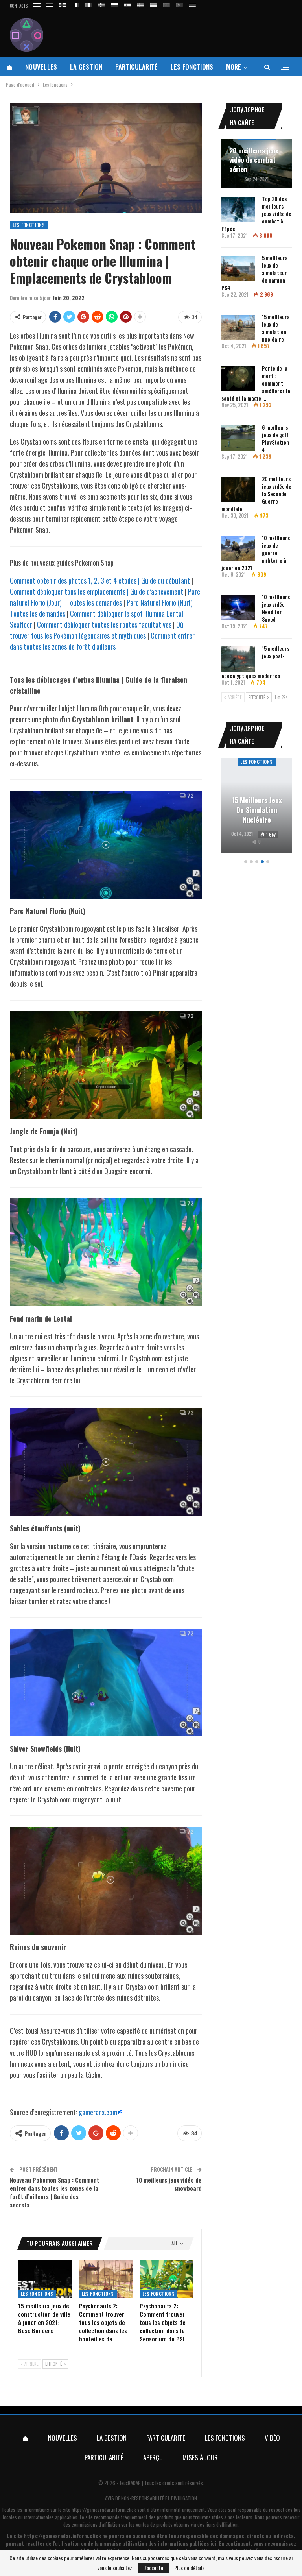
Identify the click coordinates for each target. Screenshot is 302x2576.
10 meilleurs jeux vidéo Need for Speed (276, 608)
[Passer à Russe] (37, 4)
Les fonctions (192, 67)
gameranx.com (98, 2112)
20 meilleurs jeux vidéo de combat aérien (254, 160)
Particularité (137, 67)
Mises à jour (200, 2457)
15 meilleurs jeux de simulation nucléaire (276, 328)
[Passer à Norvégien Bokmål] (102, 4)
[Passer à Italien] (89, 4)
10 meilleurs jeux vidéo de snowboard (169, 2184)
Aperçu (153, 2457)
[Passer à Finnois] (63, 4)
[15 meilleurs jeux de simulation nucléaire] (238, 327)
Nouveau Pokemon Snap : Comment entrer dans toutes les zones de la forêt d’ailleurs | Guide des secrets (54, 2192)
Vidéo (272, 2438)
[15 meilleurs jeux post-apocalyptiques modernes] (238, 659)
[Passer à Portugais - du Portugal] (180, 4)
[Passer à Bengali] (167, 4)
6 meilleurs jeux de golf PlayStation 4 (275, 438)
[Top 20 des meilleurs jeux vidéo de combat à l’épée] (238, 209)
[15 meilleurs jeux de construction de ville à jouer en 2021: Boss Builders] (45, 2279)
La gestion (86, 67)
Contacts (19, 6)
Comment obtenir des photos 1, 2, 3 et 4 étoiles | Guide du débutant (100, 580)
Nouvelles (41, 67)
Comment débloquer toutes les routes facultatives (104, 624)
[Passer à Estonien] (50, 4)
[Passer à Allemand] (193, 4)
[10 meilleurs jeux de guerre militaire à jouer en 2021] (238, 548)
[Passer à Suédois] (141, 4)
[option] (257, 807)
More (234, 67)
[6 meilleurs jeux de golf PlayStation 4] (238, 438)
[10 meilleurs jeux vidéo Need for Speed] (238, 608)
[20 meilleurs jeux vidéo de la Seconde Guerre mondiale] (238, 489)
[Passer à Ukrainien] (154, 4)
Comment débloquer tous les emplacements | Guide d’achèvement (97, 591)
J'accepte (154, 2568)
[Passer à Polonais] (115, 4)
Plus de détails (189, 2568)
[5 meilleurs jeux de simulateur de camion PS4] (238, 268)
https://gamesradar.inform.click (104, 2510)
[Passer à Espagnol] (128, 4)
